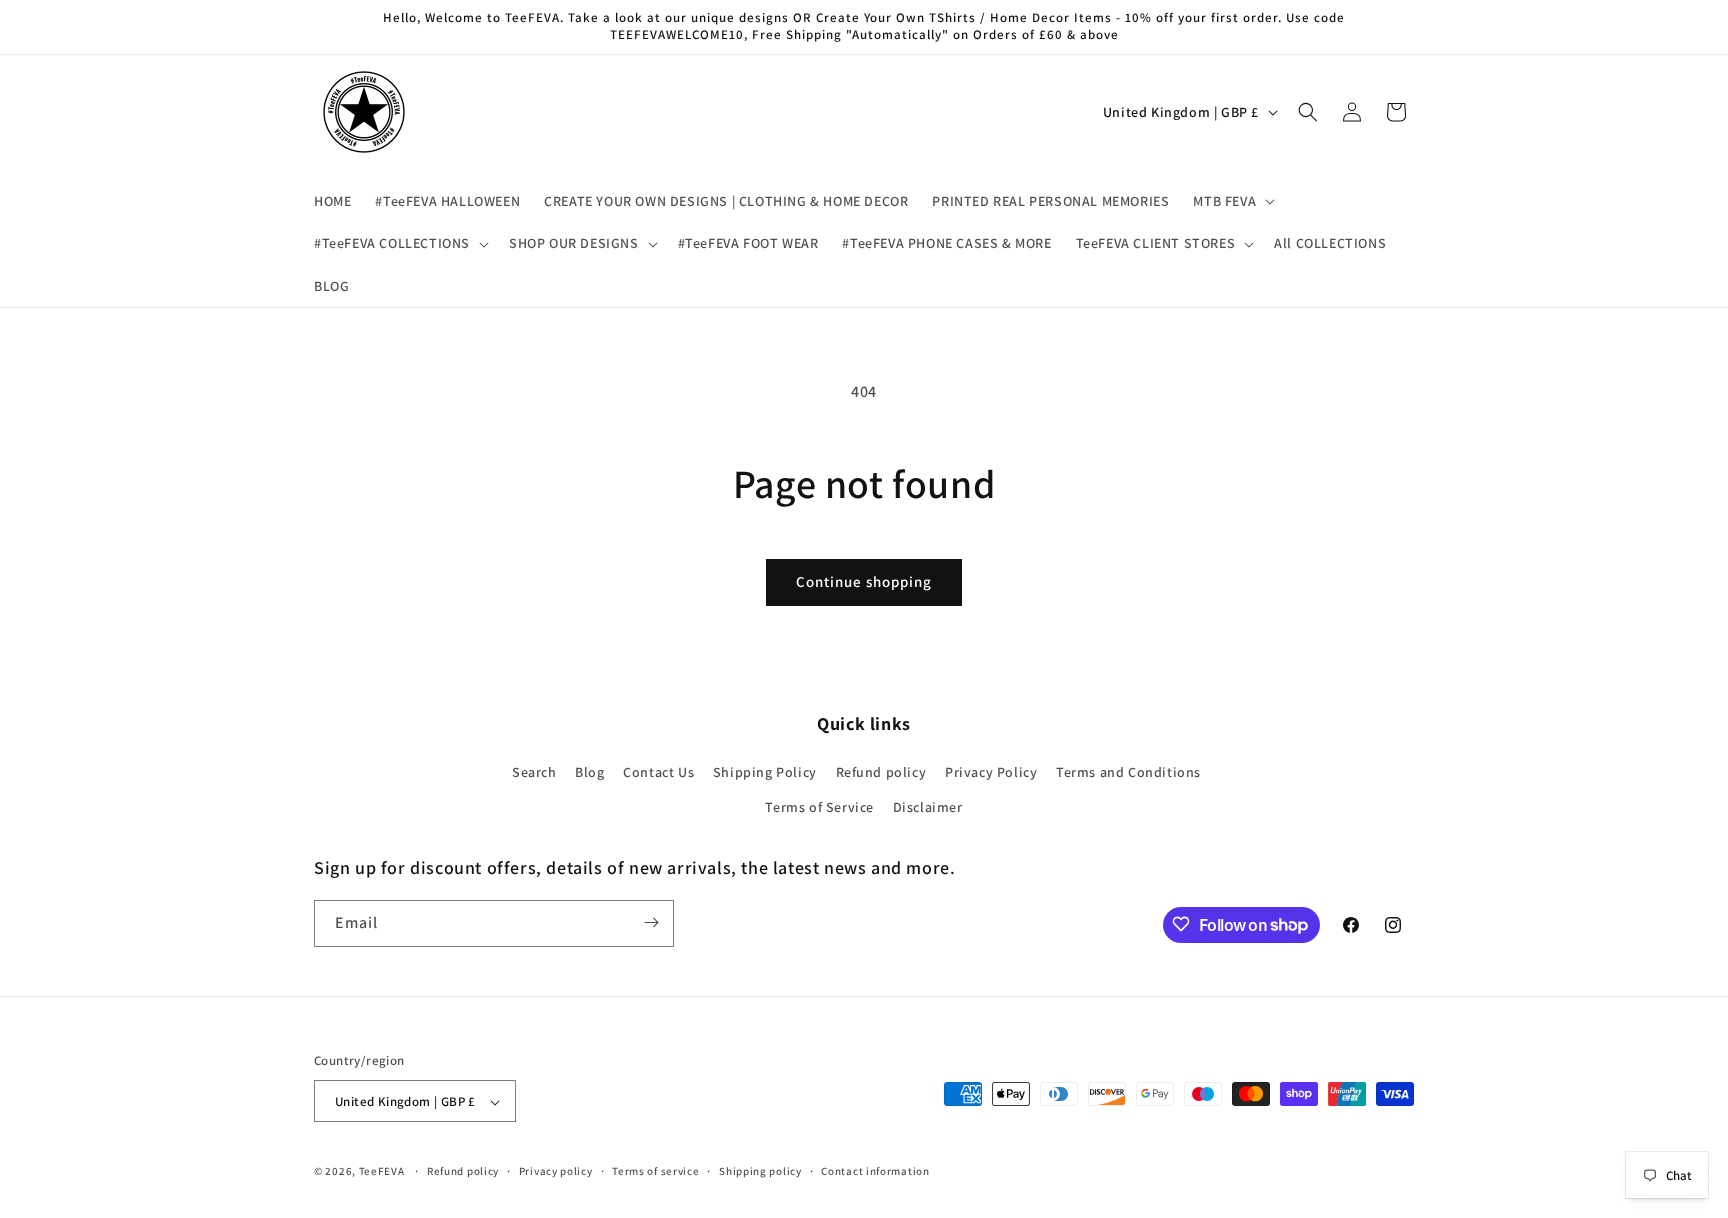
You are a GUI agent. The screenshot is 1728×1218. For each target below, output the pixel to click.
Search (534, 772)
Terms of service (655, 1171)
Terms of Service (819, 808)
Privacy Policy (991, 772)
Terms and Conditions (1128, 772)
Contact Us (658, 772)
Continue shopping (864, 581)
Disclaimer (928, 808)
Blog (589, 772)
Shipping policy (760, 1171)
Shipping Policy (765, 772)
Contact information (875, 1171)
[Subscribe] (651, 922)
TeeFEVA (382, 1172)
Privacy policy (556, 1171)
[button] (1232, 201)
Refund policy (881, 772)
